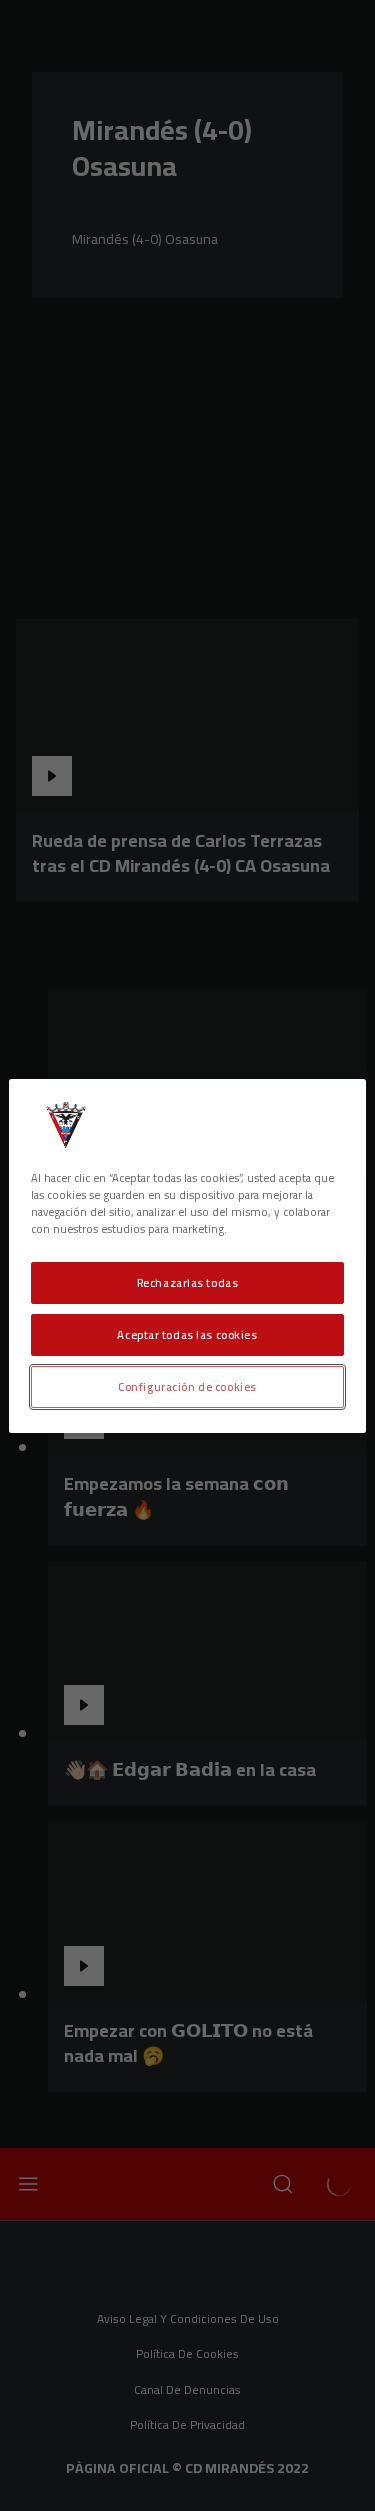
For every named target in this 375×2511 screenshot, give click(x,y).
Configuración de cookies (187, 1386)
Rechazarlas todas (188, 1282)
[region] (187, 1255)
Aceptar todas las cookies (187, 1334)
